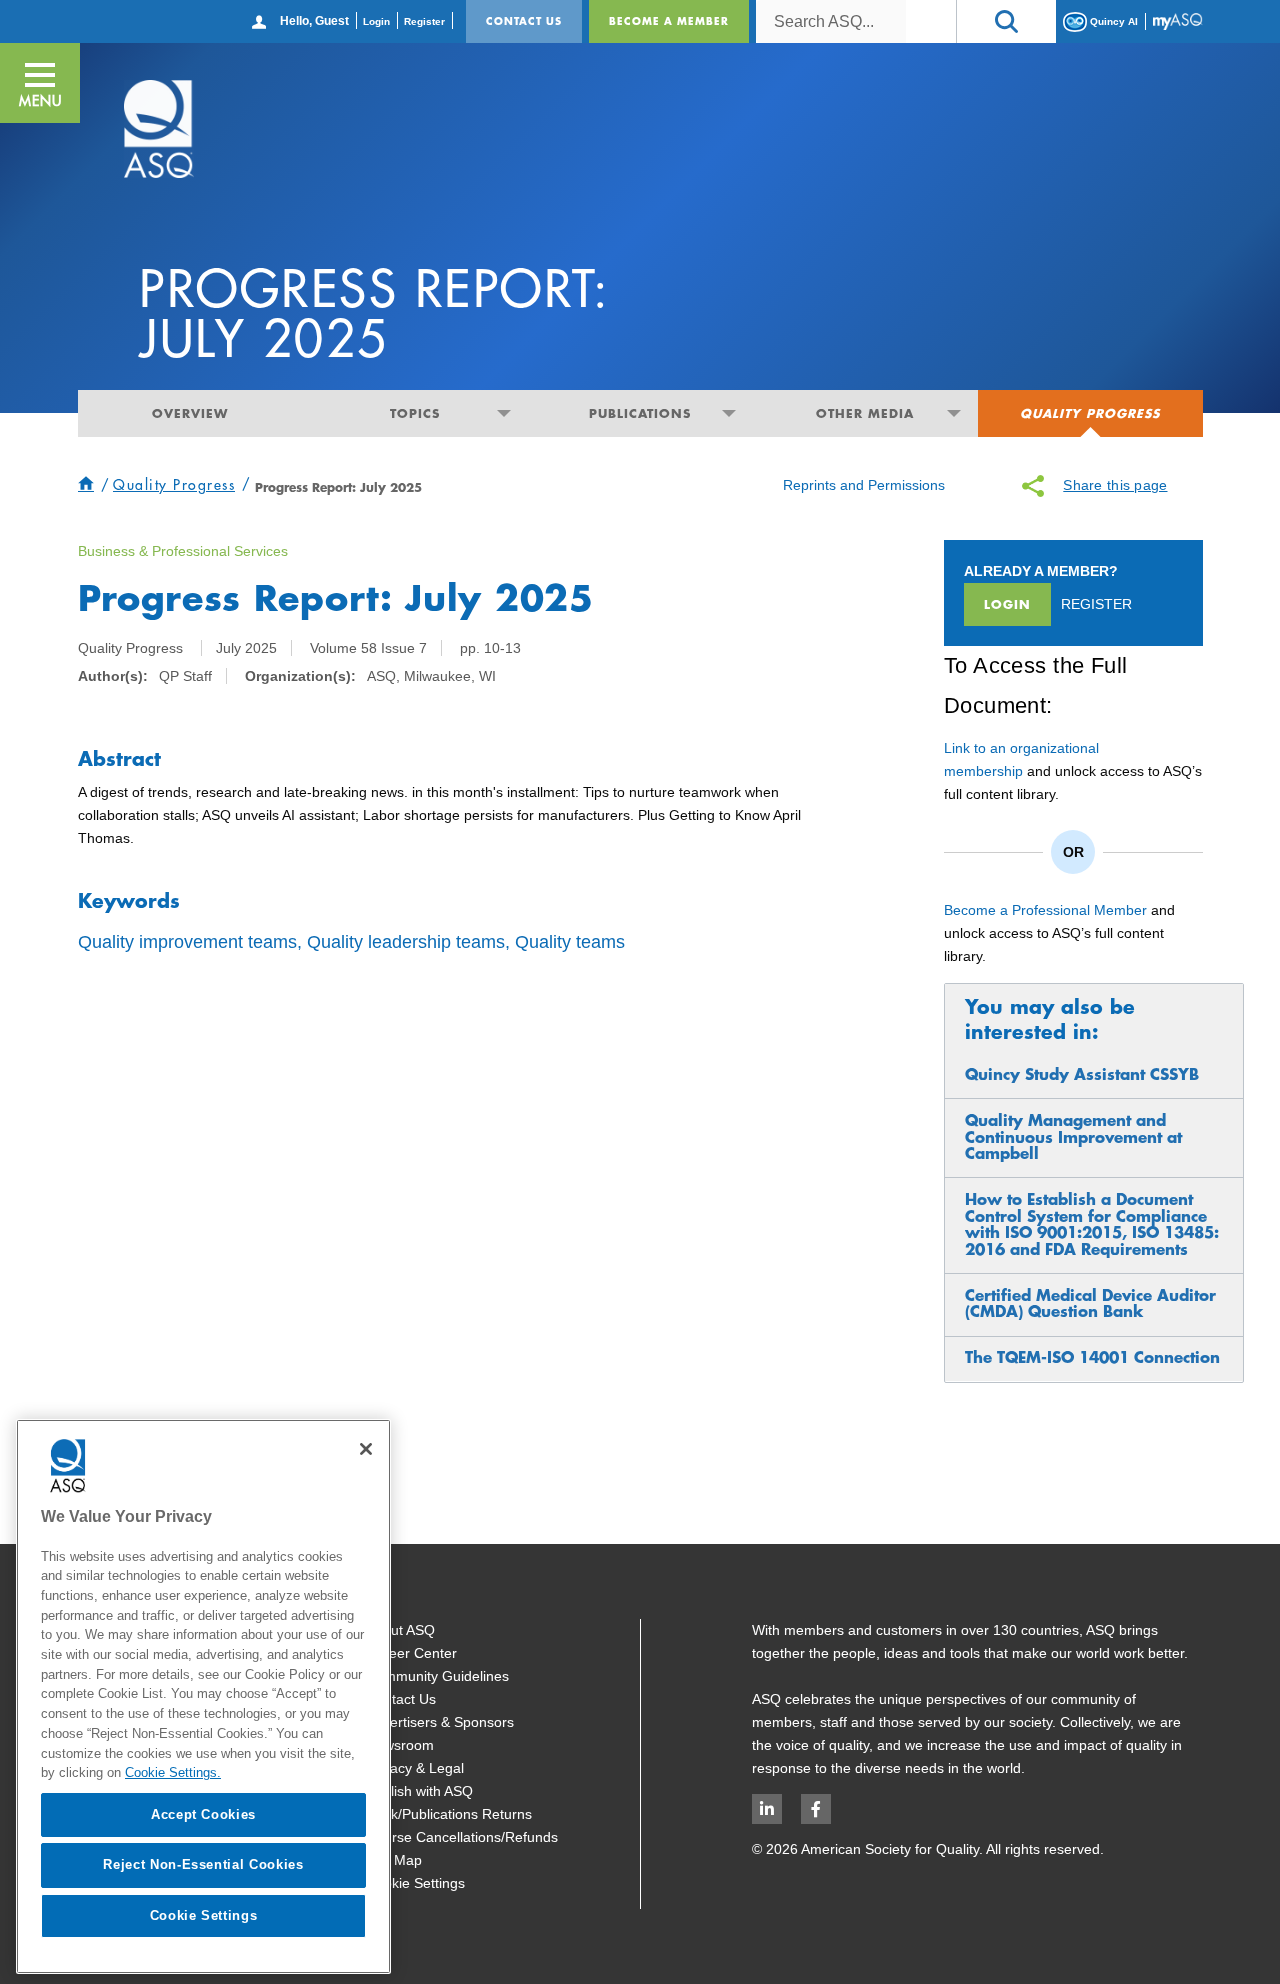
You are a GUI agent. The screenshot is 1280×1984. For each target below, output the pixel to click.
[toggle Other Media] (954, 413)
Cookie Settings (415, 1883)
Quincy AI (1112, 20)
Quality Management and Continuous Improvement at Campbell (1073, 1137)
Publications (640, 413)
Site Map (394, 1860)
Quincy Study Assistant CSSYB (1082, 1074)
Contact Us (524, 21)
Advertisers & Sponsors (440, 1722)
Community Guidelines (437, 1676)
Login (376, 21)
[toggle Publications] (729, 413)
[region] (203, 1696)
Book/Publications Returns (449, 1814)
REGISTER (1096, 604)
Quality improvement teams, (190, 942)
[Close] (366, 1449)
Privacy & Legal (415, 1768)
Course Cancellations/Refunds (462, 1837)
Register (424, 21)
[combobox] (831, 21)
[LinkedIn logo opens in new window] (767, 1809)
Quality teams (570, 942)
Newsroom (400, 1745)
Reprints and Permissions (864, 485)
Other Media (865, 413)
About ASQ (400, 1630)
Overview (190, 413)
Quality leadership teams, (408, 942)
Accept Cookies (203, 1814)
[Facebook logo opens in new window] (816, 1809)
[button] (1006, 21)
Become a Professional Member (1045, 910)
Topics (415, 413)
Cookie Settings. (173, 1772)
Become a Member (669, 21)
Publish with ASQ (419, 1791)
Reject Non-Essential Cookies (203, 1864)
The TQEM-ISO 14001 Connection (1092, 1357)
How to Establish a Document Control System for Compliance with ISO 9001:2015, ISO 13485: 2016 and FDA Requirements (1092, 1224)
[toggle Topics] (504, 413)
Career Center (411, 1653)
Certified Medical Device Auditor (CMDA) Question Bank (1090, 1303)
